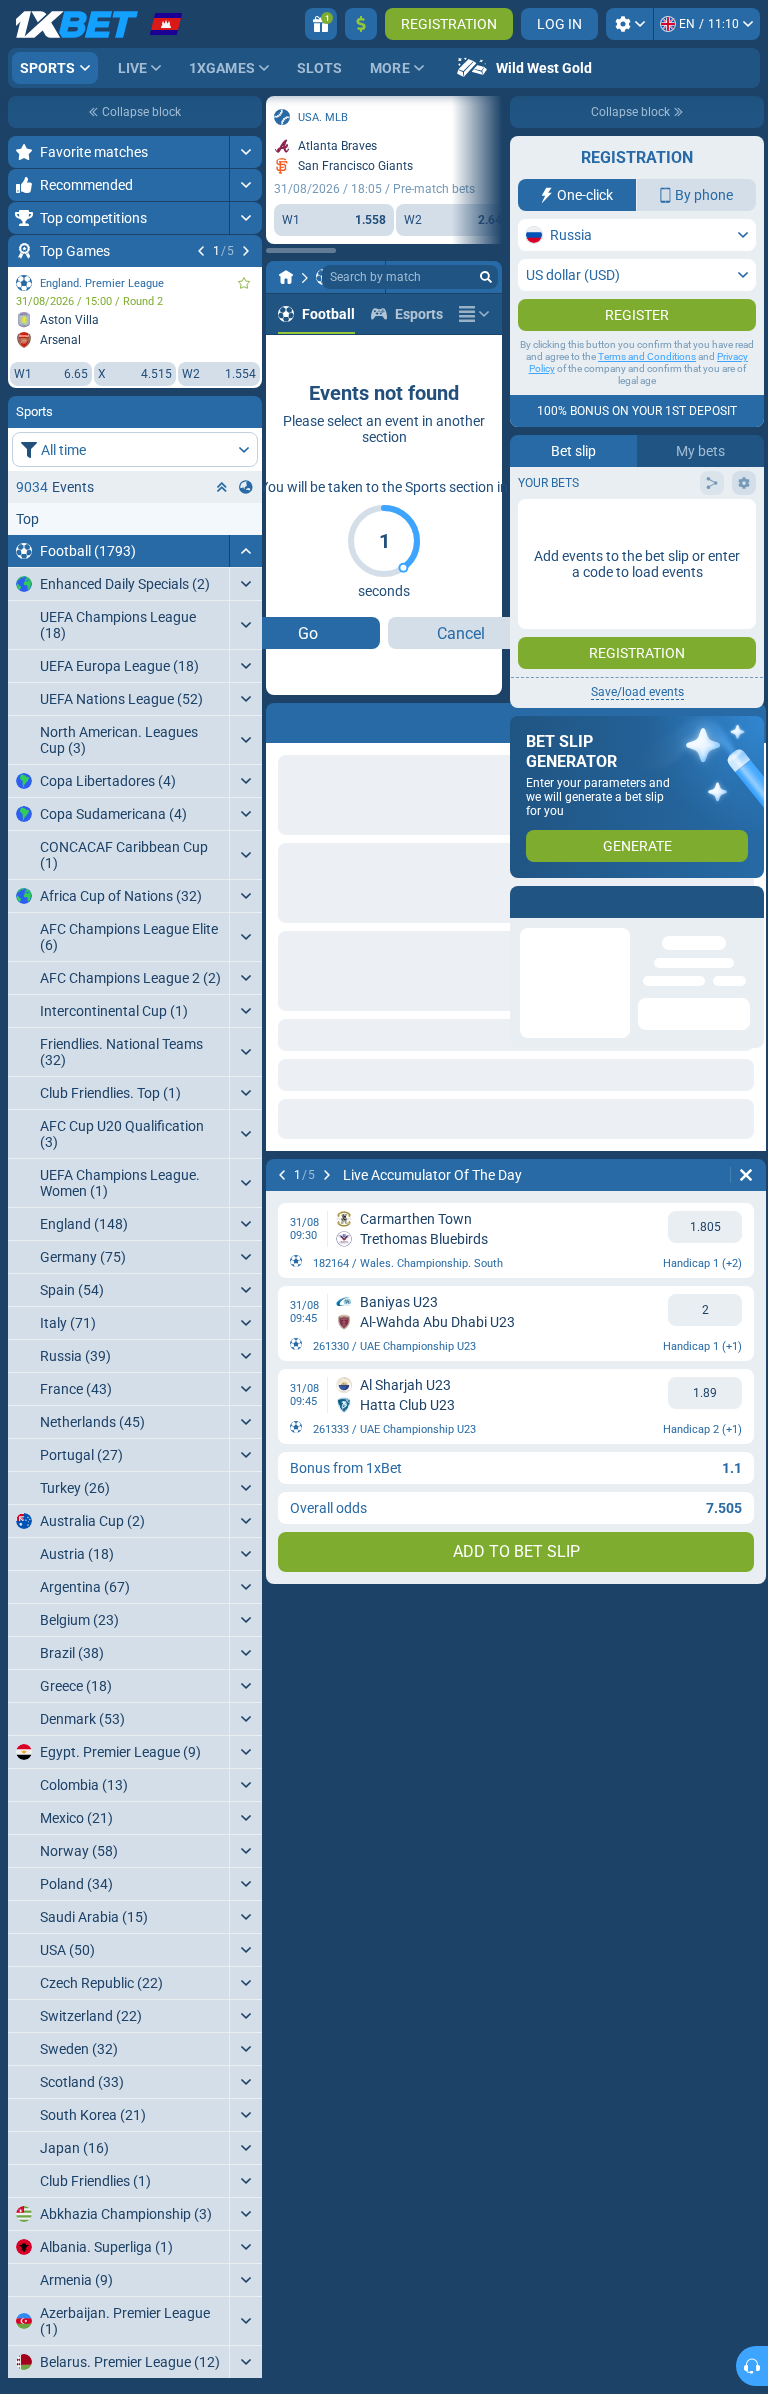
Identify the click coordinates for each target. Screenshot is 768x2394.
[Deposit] (361, 24)
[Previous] (201, 251)
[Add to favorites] (244, 283)
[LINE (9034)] (286, 277)
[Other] (474, 314)
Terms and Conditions (647, 356)
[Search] (486, 277)
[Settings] (629, 24)
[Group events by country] (246, 487)
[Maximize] (245, 152)
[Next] (246, 251)
